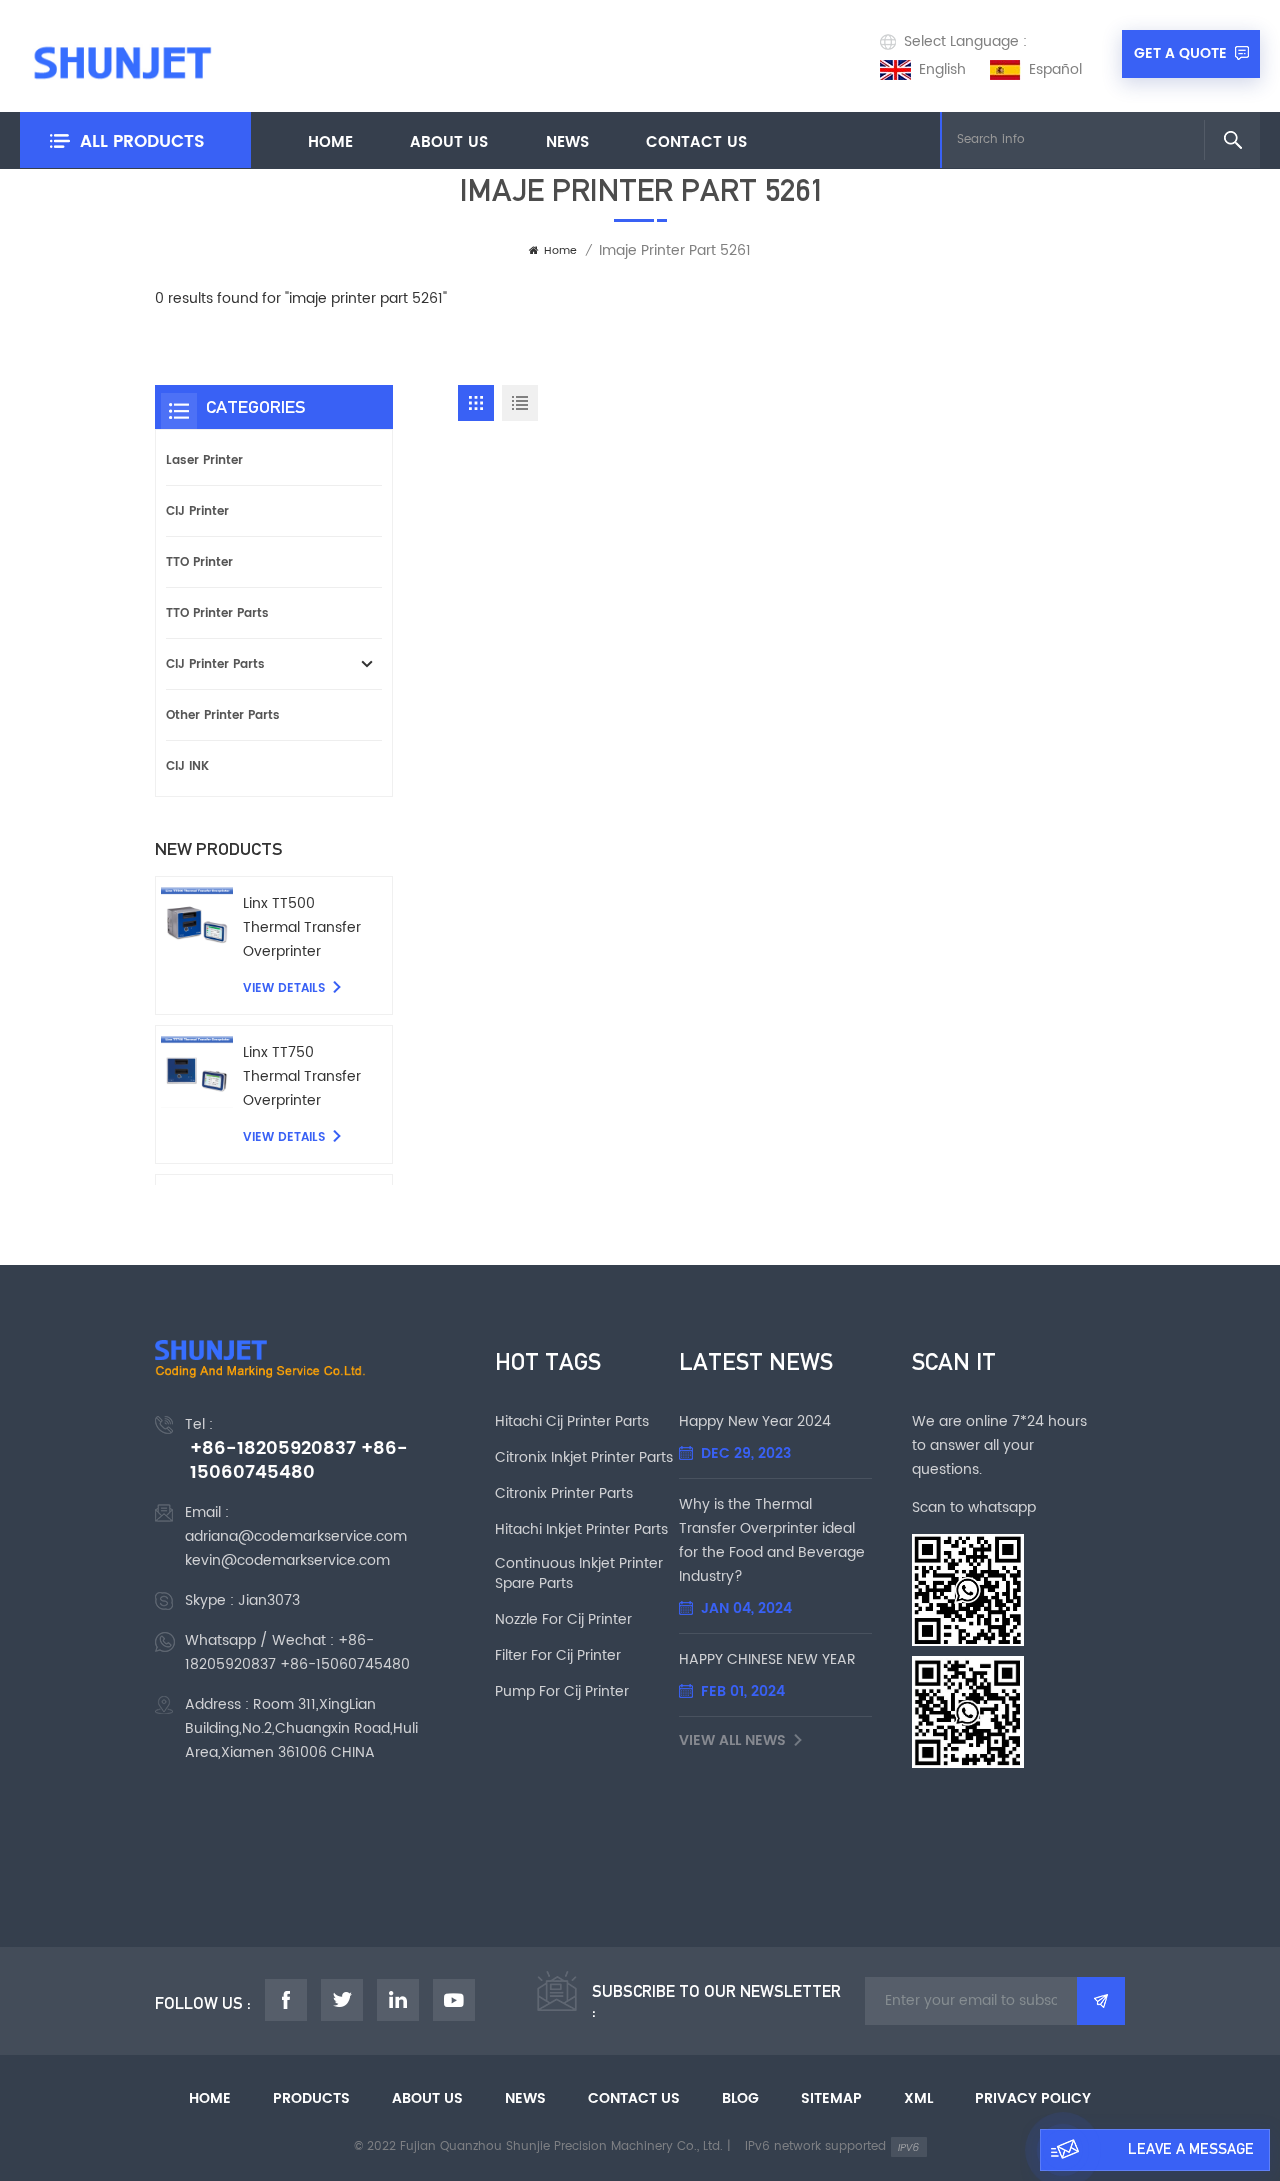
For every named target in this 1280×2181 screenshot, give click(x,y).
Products (311, 2099)
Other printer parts (223, 715)
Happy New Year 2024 (755, 1421)
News (567, 142)
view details (284, 988)
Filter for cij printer (558, 1656)
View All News (732, 1741)
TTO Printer (199, 562)
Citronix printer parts (564, 1494)
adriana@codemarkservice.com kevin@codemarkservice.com (296, 1548)
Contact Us (696, 142)
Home (330, 142)
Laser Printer (204, 460)
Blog (740, 2099)
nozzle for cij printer (563, 1620)
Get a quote (1180, 53)
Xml (918, 2099)
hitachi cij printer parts (572, 1422)
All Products (142, 142)
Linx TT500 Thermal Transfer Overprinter (302, 927)
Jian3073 (269, 1600)
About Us (449, 142)
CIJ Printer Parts (215, 664)
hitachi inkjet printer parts (581, 1530)
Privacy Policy (1033, 2099)
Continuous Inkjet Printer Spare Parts (579, 1574)
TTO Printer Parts (217, 613)
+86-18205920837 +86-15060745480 (299, 1461)
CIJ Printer (197, 511)
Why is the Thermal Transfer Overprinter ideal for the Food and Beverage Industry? (772, 1540)
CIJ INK (187, 766)
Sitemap (831, 2099)
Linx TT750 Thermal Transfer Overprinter (302, 1076)
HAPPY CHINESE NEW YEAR (767, 1659)
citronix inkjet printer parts (584, 1458)
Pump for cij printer (562, 1692)
